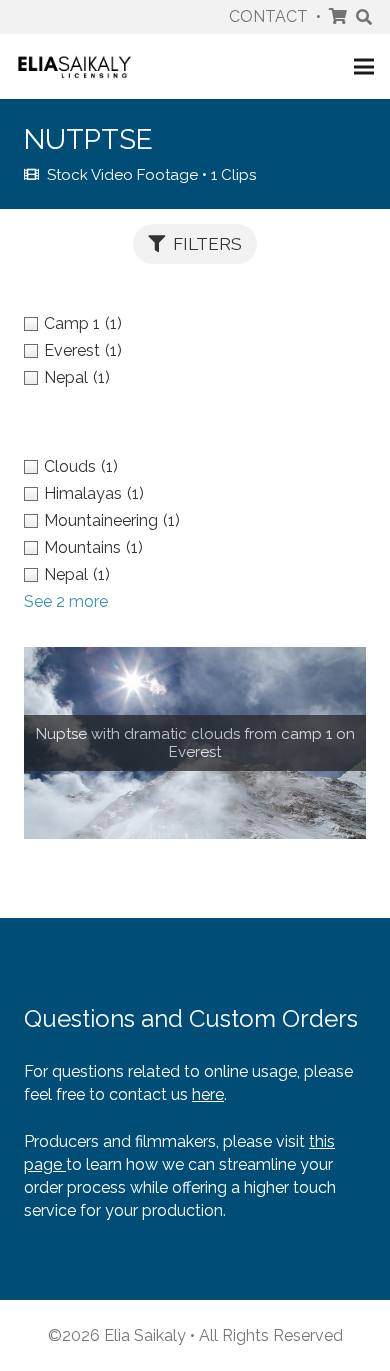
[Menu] (364, 67)
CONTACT (268, 16)
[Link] (74, 66)
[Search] (364, 17)
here (208, 1094)
